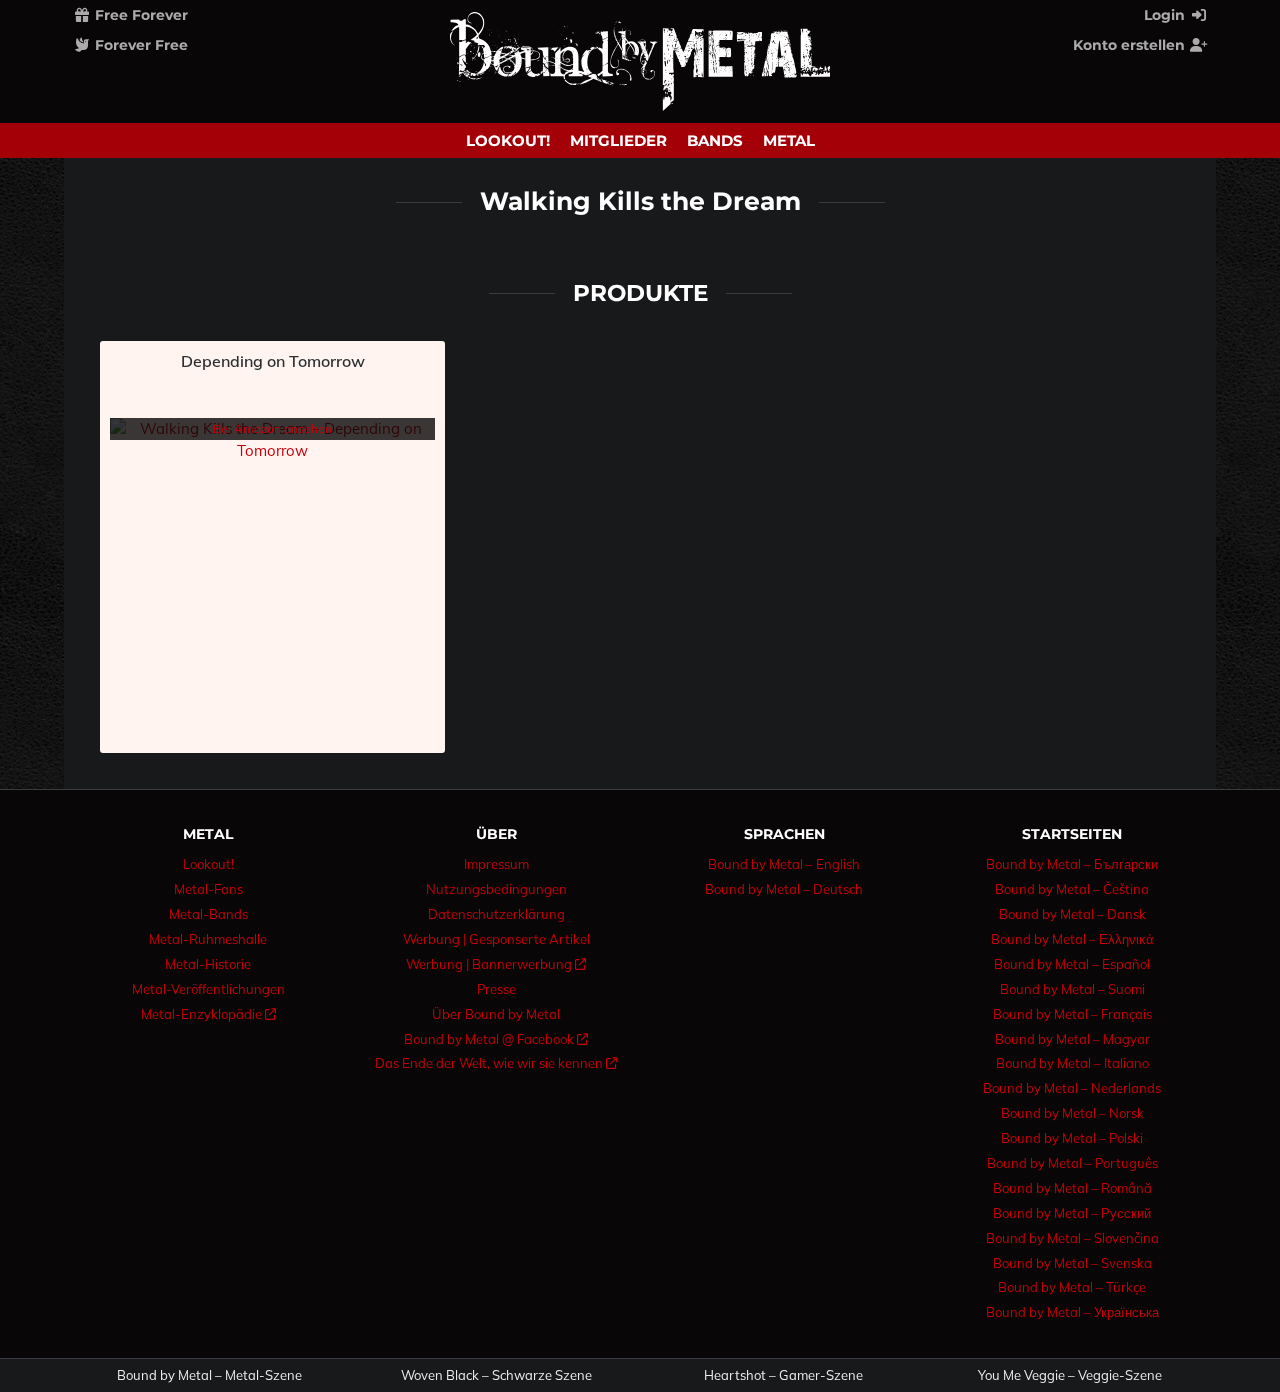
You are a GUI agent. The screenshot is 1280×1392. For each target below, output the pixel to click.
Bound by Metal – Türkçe (1072, 1287)
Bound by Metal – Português (1072, 1163)
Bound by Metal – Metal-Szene (209, 1375)
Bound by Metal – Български (1072, 864)
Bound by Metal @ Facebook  (496, 1039)
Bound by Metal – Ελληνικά (1072, 939)
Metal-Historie (208, 964)
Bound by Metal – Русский (1072, 1213)
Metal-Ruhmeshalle (208, 939)
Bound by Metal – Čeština (1072, 889)
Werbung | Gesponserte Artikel (496, 939)
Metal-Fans (208, 889)
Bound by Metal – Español (1072, 964)
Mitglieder (618, 140)
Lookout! (508, 140)
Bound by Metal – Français (1072, 1014)
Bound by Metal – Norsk (1072, 1113)
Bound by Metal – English (784, 864)
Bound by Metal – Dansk (1072, 914)
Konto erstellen (1131, 45)
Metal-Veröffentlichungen (208, 989)
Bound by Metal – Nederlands (1072, 1088)
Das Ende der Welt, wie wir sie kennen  (496, 1063)
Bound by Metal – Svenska (1072, 1263)
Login (1166, 15)
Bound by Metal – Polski (1072, 1138)
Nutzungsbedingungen (496, 889)
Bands (715, 140)
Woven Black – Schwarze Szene (496, 1375)
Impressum (496, 864)
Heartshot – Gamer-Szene (783, 1375)
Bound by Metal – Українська (1072, 1312)
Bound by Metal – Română (1072, 1188)
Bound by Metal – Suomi (1072, 989)
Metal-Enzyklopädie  (208, 1014)
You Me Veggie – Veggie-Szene (1070, 1375)
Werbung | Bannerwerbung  (496, 964)
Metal (789, 140)
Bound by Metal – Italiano (1072, 1063)
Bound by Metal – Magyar (1072, 1039)
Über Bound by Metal (496, 1014)
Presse (496, 989)
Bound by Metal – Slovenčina (1072, 1238)
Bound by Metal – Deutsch (784, 889)
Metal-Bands (208, 914)
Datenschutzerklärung (496, 914)
